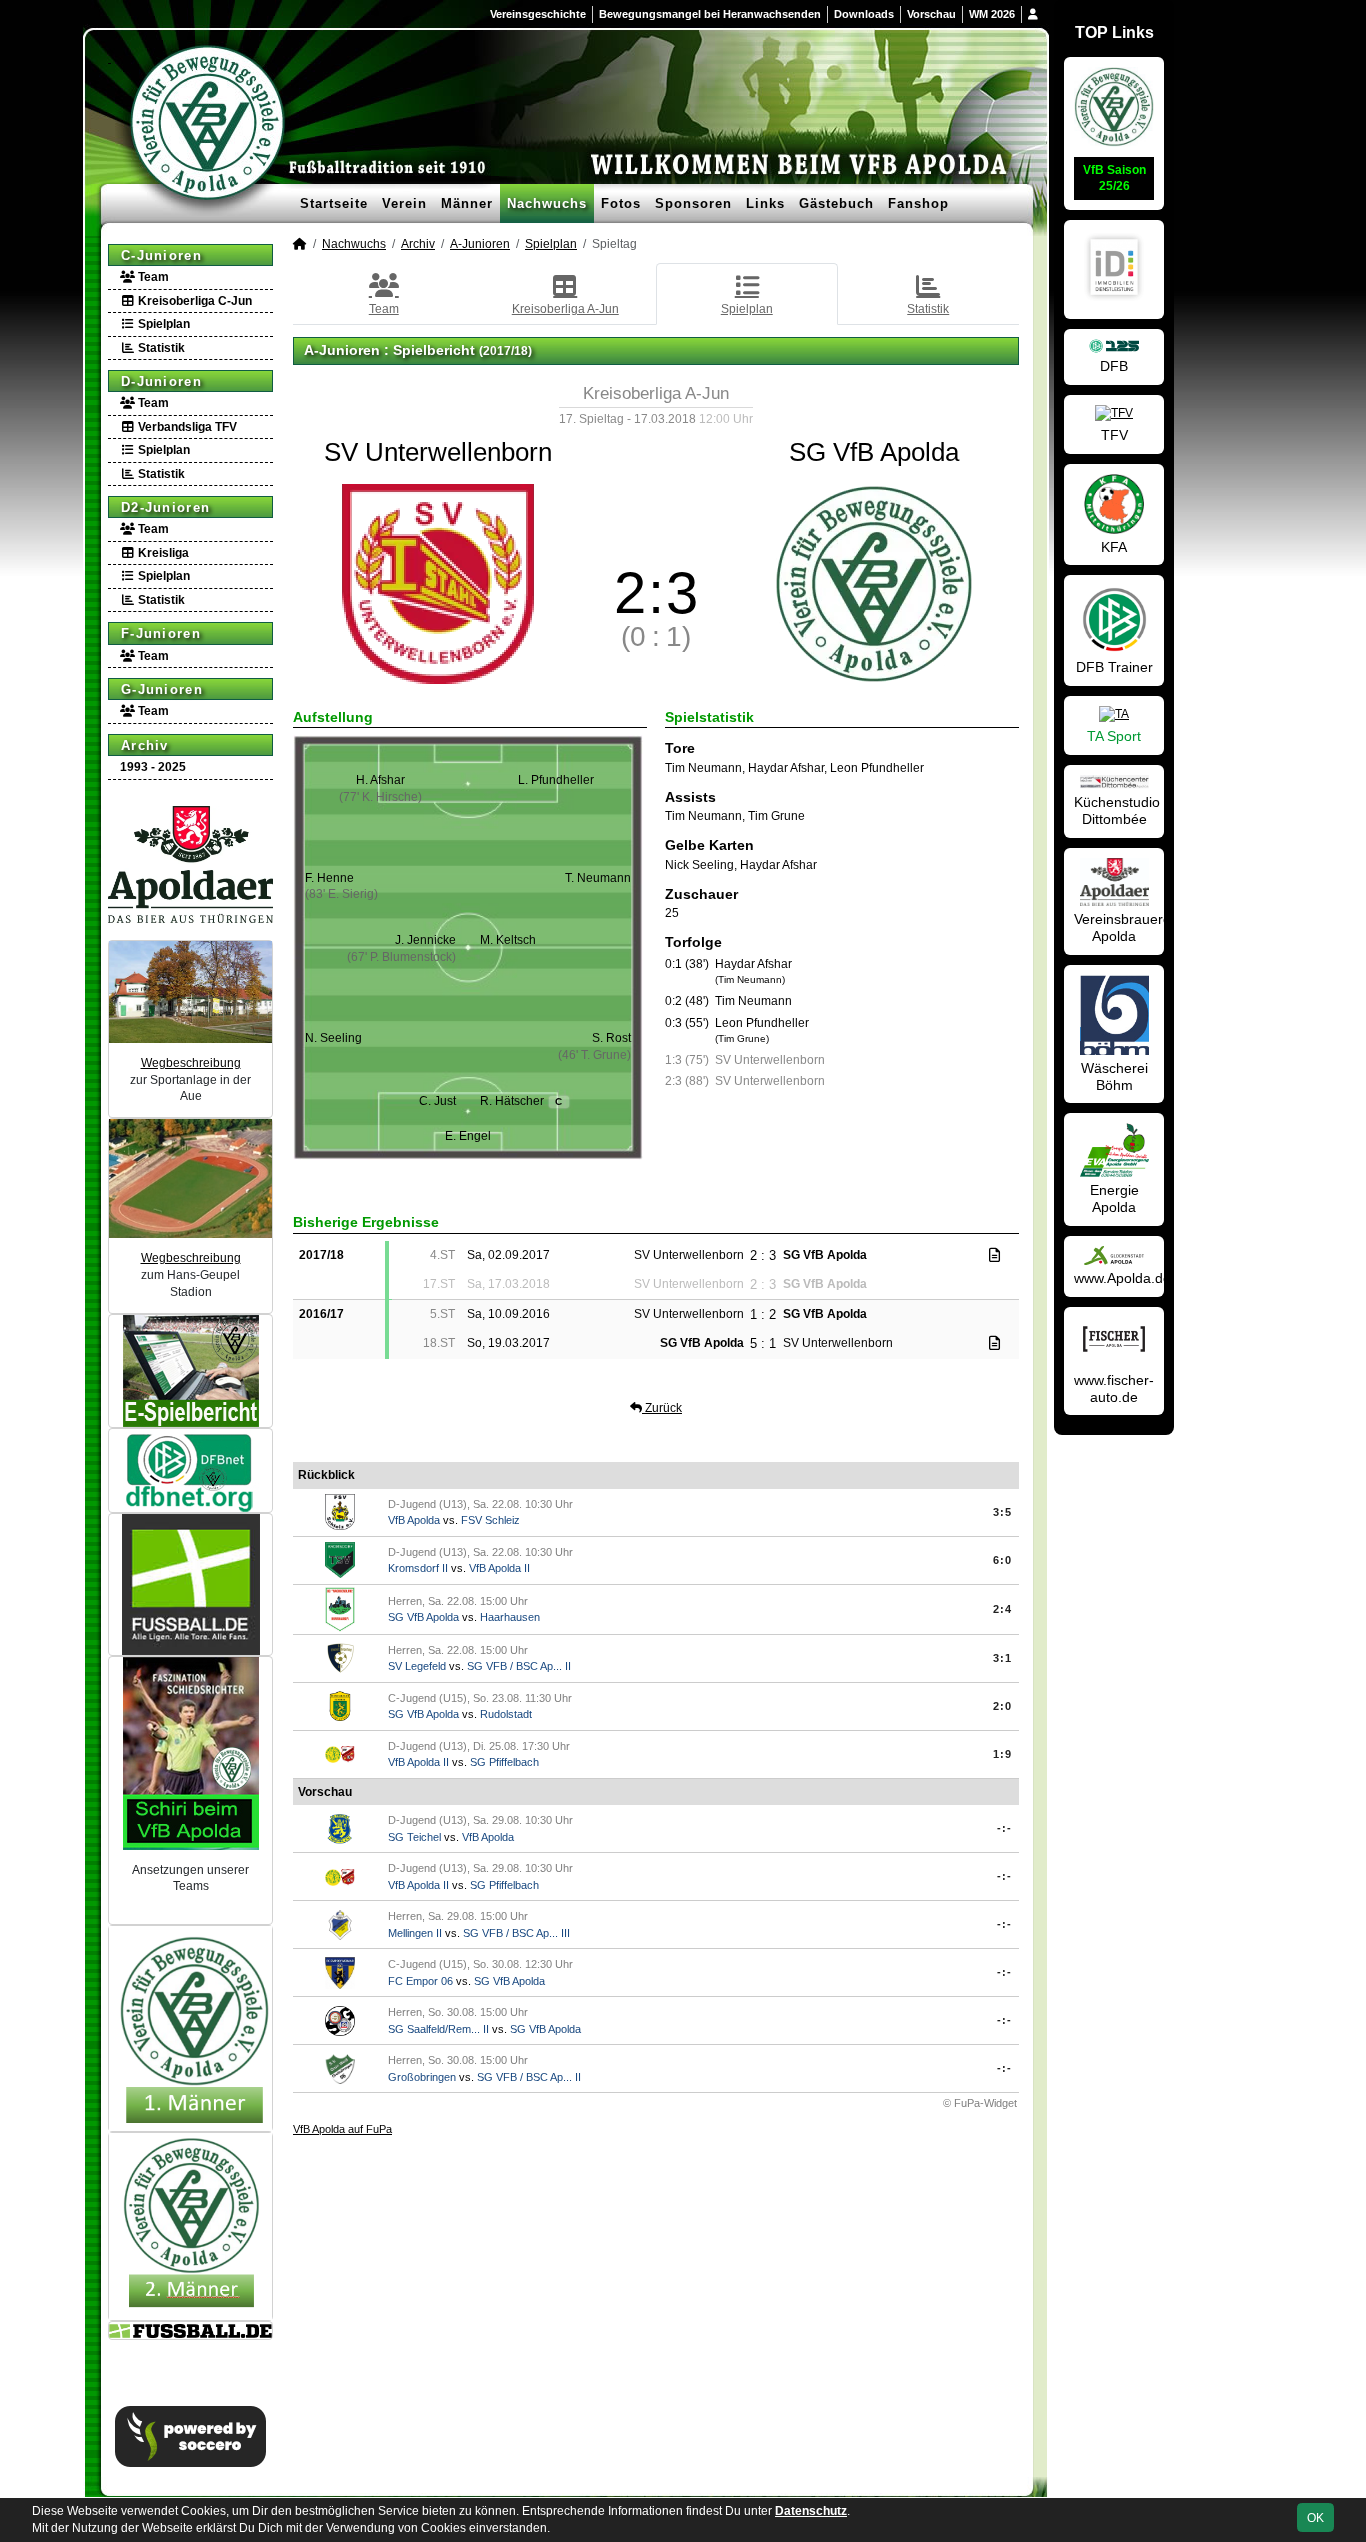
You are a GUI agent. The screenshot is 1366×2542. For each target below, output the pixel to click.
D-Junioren (161, 381)
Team (152, 277)
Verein (404, 203)
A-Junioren (480, 244)
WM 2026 (992, 14)
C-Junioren (161, 255)
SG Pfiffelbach (504, 1762)
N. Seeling (333, 1038)
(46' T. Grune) (594, 1055)
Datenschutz (811, 2511)
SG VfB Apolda (423, 1617)
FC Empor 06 (420, 1981)
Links (765, 203)
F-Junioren (161, 633)
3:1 (1002, 1658)
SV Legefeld (417, 1666)
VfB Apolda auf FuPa (342, 2129)
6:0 (1002, 1560)
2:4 (1002, 1609)
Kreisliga (162, 553)
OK (1315, 2518)
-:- (1004, 1828)
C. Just (437, 1101)
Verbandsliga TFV (186, 427)
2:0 (1002, 1706)
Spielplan (162, 324)
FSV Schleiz (490, 1520)
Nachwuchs (547, 203)
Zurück (662, 1408)
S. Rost (611, 1038)
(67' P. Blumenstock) (401, 957)
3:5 (1002, 1512)
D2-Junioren (165, 507)
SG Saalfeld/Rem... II (438, 2029)
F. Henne (329, 878)
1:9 (1002, 1754)
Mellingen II (415, 1933)
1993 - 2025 (153, 767)
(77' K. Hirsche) (380, 797)
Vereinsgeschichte (538, 14)
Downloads (864, 14)
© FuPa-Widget (980, 2103)
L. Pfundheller (556, 780)
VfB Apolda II (499, 1568)
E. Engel (468, 1136)
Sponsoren (693, 203)
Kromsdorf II (418, 1568)
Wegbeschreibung (191, 1063)
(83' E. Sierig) (341, 894)
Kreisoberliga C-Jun (193, 301)
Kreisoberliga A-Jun (565, 309)
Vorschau (931, 14)
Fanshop (918, 203)
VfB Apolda (414, 1520)
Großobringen (422, 2077)
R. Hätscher (521, 1101)
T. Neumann (598, 878)
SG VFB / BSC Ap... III (516, 1933)
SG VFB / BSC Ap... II (519, 1666)
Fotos (621, 203)
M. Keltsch (508, 940)
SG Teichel (414, 1837)
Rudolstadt (506, 1714)
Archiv (145, 745)
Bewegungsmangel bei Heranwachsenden (710, 14)
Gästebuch (836, 203)
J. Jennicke (425, 940)
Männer (467, 203)
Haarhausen (510, 1617)
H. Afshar (380, 780)
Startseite (334, 203)
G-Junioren (162, 689)
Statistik (160, 348)
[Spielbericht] (994, 1255)
